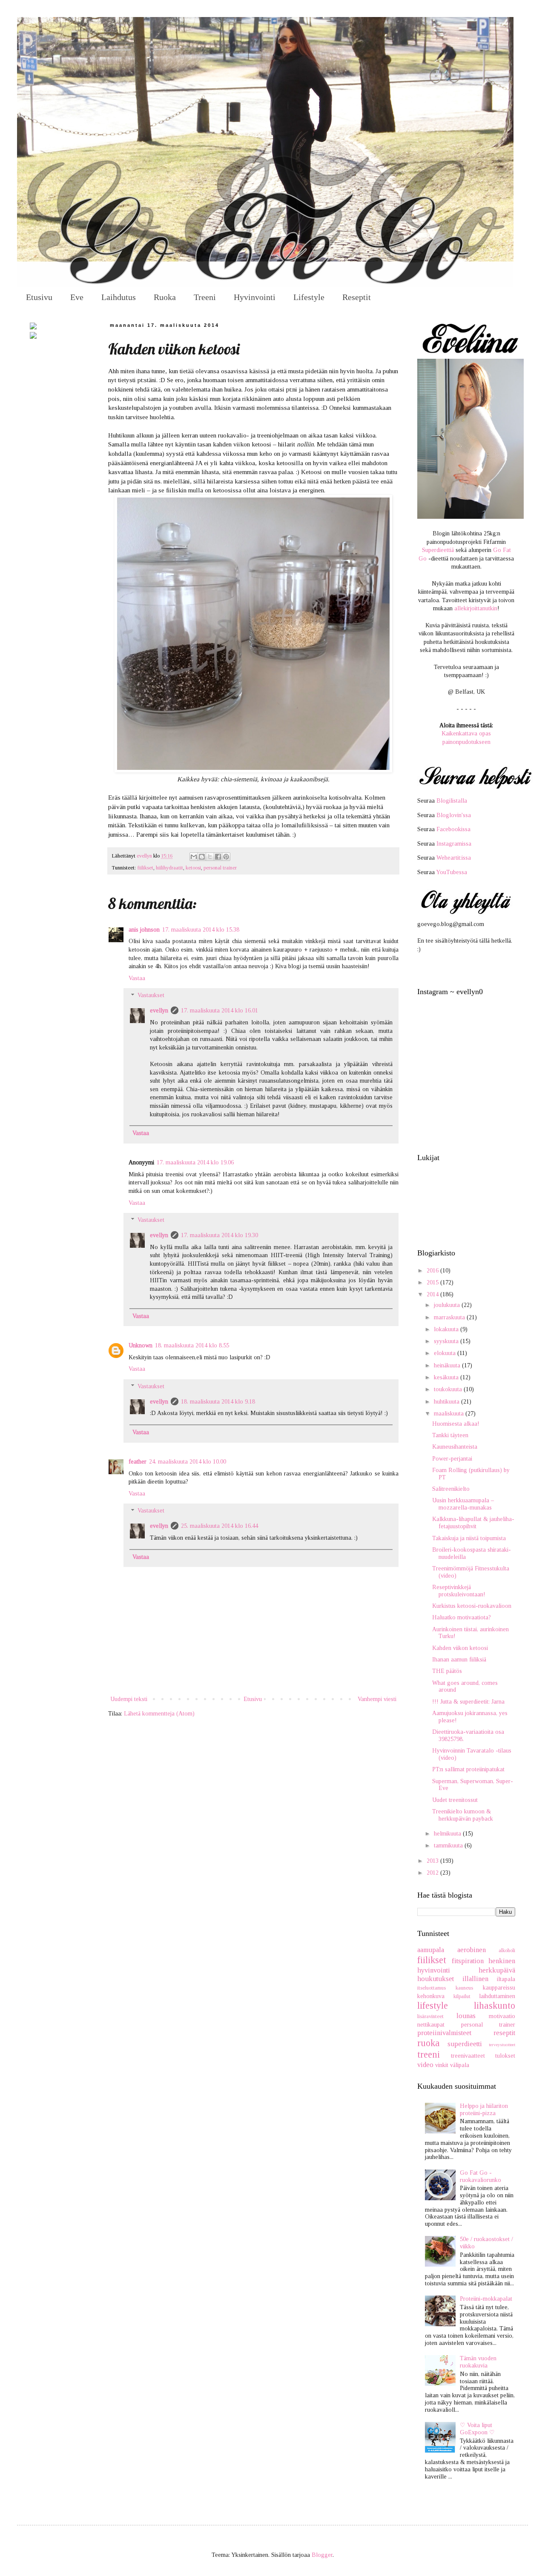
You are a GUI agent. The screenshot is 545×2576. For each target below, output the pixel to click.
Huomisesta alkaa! (456, 1424)
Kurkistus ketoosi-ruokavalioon (472, 1606)
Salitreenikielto (451, 1489)
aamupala (431, 1950)
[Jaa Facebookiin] (218, 857)
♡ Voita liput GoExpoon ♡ (477, 2429)
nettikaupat (431, 2025)
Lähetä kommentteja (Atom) (159, 1714)
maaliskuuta (450, 1414)
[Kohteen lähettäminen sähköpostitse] (194, 857)
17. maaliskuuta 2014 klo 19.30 (219, 1235)
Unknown (141, 1345)
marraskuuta (450, 1317)
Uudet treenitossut (455, 1800)
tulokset (505, 2056)
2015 (433, 1282)
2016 (433, 1271)
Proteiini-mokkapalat (486, 2299)
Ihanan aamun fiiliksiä (459, 1660)
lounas (466, 2016)
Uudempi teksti (129, 1699)
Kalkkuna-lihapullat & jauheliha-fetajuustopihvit (473, 1523)
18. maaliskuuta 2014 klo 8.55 (192, 1345)
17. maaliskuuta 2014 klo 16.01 (219, 1011)
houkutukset (436, 1979)
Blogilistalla (452, 801)
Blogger (322, 2555)
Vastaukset (151, 996)
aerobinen (472, 1950)
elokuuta (446, 1353)
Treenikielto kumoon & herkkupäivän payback (463, 1815)
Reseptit (357, 297)
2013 (433, 1861)
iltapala (506, 1979)
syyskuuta (447, 1341)
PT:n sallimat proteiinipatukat (468, 1769)
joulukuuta (448, 1305)
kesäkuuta (447, 1377)
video (425, 2065)
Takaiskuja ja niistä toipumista (469, 1538)
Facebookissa (453, 829)
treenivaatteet (468, 2056)
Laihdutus (119, 297)
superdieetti (465, 2044)
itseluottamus (432, 1988)
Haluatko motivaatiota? (462, 1617)
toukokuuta (449, 1389)
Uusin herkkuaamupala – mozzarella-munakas (463, 1504)
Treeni (205, 297)
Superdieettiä (438, 550)
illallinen (475, 1979)
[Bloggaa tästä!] (202, 857)
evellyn (159, 1011)
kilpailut (462, 1996)
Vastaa (137, 978)
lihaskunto (495, 2006)
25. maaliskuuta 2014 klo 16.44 (219, 1526)
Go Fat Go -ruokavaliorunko (480, 2176)
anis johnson (144, 930)
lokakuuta (447, 1329)
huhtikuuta (447, 1402)
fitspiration (468, 1961)
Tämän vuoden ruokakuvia (478, 2362)
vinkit (442, 2065)
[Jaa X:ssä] (210, 857)
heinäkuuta (448, 1365)
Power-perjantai (452, 1459)
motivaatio (502, 2016)
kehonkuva (431, 1996)
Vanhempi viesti (377, 1699)
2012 (433, 1873)
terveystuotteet (502, 2044)
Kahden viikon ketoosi (460, 1648)
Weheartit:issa (454, 858)
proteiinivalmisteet (444, 2033)
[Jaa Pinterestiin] (226, 857)
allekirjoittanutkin (476, 608)
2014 (433, 1294)
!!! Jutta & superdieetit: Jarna (468, 1702)
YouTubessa (452, 872)
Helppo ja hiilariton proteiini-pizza (484, 2110)
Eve (77, 297)
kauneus (464, 1988)
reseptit (504, 2033)
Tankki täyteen (450, 1435)
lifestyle (433, 2006)
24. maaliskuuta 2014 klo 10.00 (188, 1462)
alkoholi (507, 1950)
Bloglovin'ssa (454, 815)
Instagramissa (454, 844)
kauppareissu (499, 1988)
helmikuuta (448, 1834)
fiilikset (145, 868)
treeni (429, 2054)
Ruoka (165, 297)
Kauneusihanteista (455, 1447)
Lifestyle (309, 297)
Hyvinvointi (255, 297)
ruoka (429, 2043)
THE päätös (447, 1671)
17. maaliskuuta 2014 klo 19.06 (195, 1162)
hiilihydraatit (169, 868)
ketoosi (193, 868)
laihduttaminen (497, 1996)
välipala (460, 2065)
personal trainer (220, 868)
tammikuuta (449, 1846)
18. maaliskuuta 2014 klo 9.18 (218, 1402)
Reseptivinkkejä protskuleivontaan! (459, 1591)
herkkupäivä (497, 1970)
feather (138, 1462)
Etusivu (39, 297)
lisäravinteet (430, 2016)
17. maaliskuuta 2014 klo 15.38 (201, 930)
